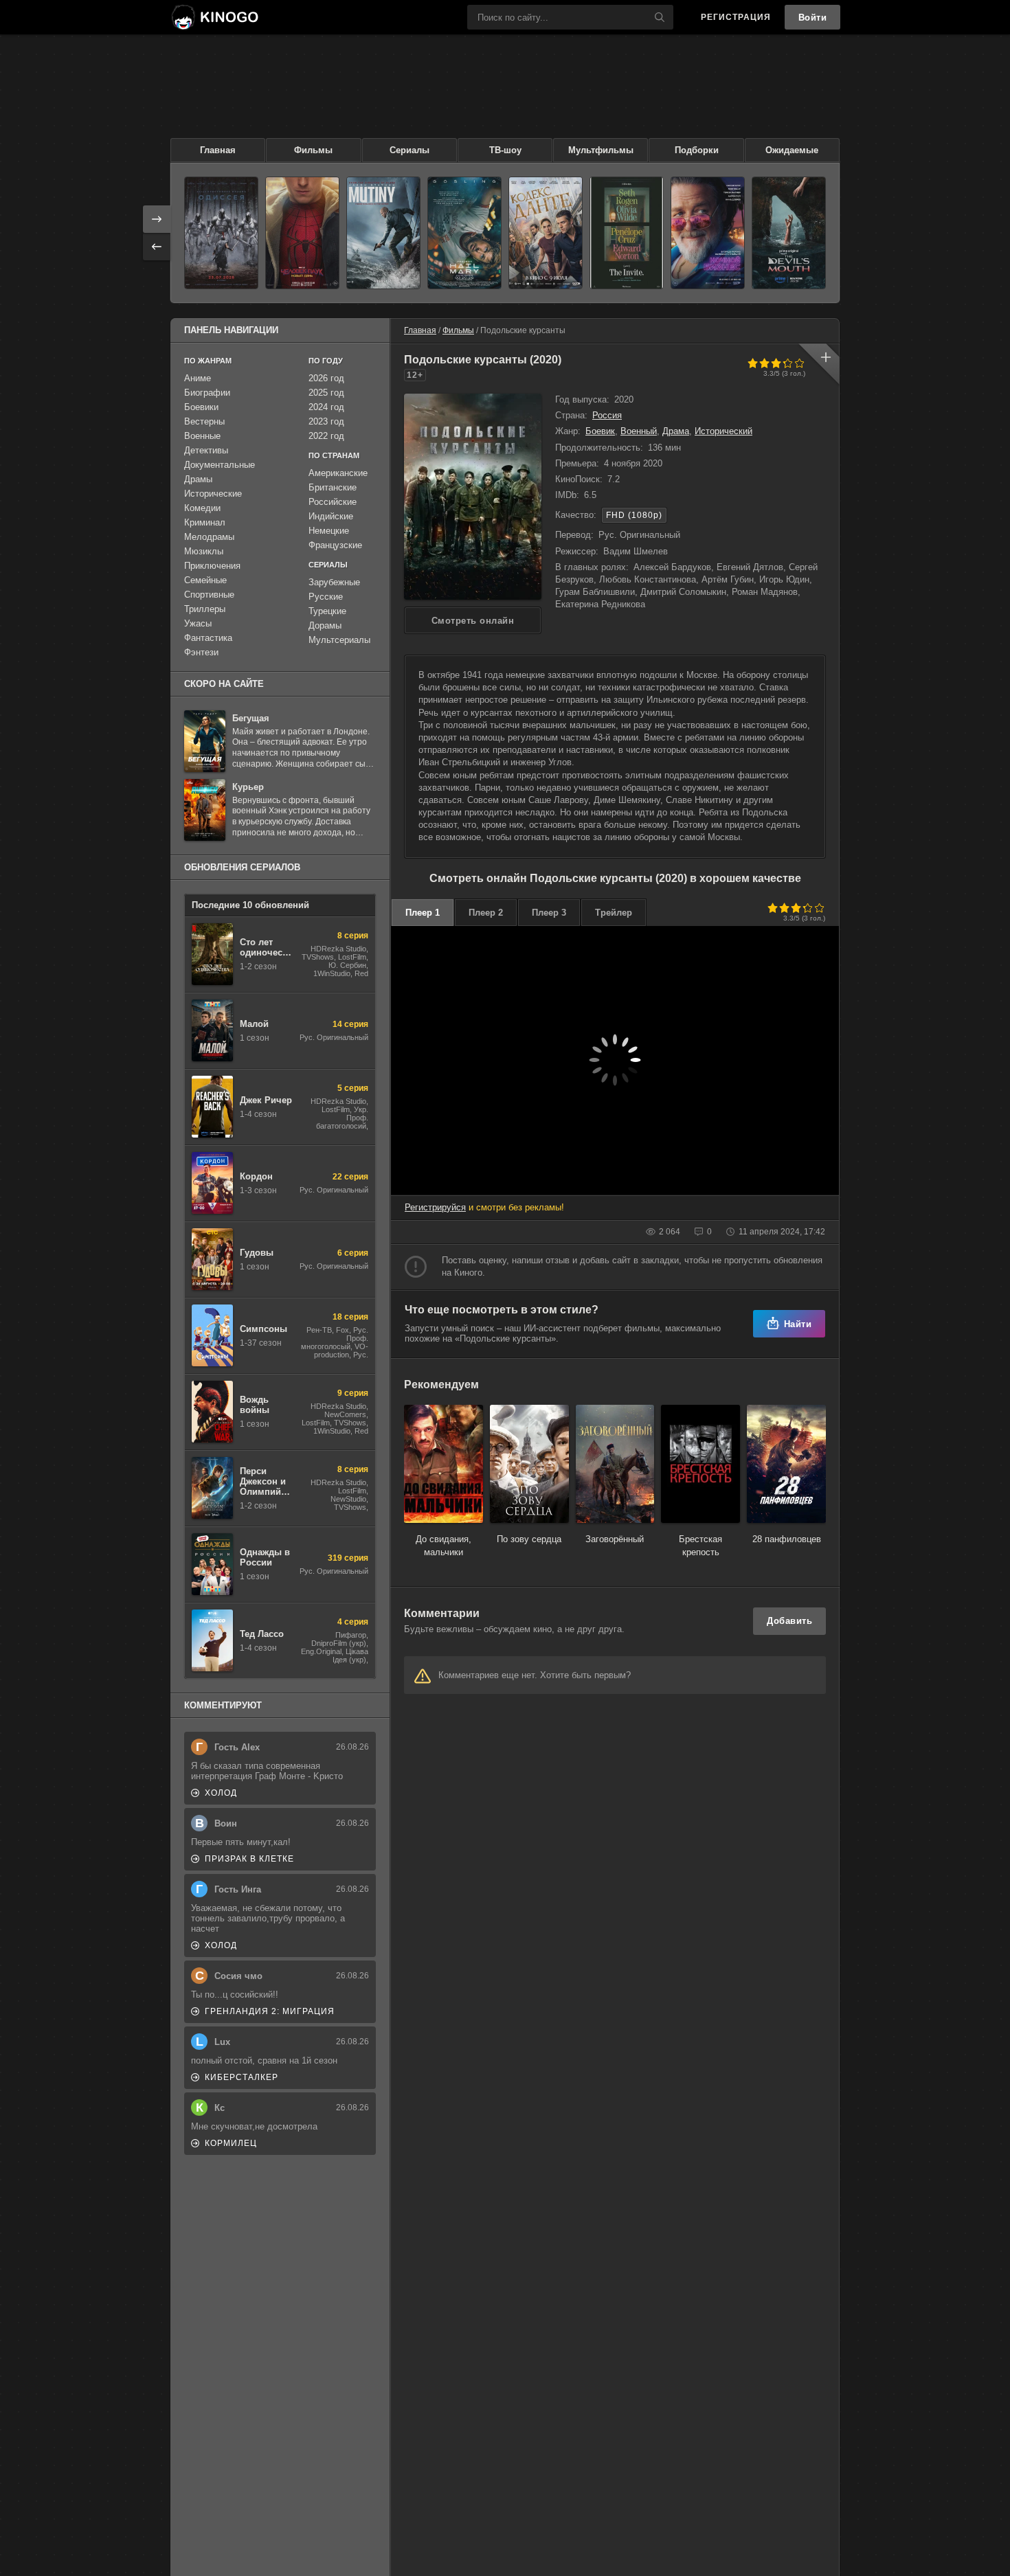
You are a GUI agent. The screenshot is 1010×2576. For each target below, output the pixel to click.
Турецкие (327, 611)
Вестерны (204, 421)
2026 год (326, 378)
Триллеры (205, 609)
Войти (813, 18)
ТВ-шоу (505, 150)
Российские (333, 502)
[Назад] (157, 247)
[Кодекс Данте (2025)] (546, 233)
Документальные (220, 465)
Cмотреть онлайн (473, 621)
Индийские (331, 516)
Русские (326, 597)
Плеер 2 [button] (486, 913)
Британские (333, 487)
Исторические (213, 494)
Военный (639, 431)
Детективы (206, 450)
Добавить (789, 1621)
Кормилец (231, 2143)
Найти (798, 1324)
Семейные (205, 580)
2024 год (326, 407)
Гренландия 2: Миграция (270, 2011)
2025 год (326, 393)
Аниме (198, 378)
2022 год (326, 436)
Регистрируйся (435, 1207)
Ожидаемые (792, 150)
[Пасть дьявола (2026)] (789, 233)
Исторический (723, 431)
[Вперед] (157, 219)
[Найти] (660, 17)
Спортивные (209, 595)
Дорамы (325, 625)
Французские (335, 545)
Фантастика (208, 638)
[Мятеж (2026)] (383, 233)
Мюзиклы (204, 551)
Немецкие (329, 531)
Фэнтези (201, 652)
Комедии (202, 508)
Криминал (205, 522)
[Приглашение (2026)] (627, 233)
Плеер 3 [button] (549, 913)
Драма (676, 431)
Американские (338, 473)
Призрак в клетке (249, 1859)
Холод (221, 1793)
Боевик (600, 431)
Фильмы (313, 150)
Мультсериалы (339, 640)
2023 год (326, 421)
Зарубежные (334, 582)
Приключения (212, 566)
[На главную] (214, 17)
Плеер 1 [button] (423, 913)
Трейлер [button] (614, 913)
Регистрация (736, 17)
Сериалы (409, 150)
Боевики (201, 407)
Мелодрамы (209, 537)
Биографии (207, 393)
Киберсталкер (242, 2077)
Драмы (198, 479)
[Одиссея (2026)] (221, 233)
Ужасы (198, 623)
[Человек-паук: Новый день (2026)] (302, 233)
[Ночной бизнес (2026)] (708, 233)
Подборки (697, 150)
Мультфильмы (601, 150)
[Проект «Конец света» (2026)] (464, 233)
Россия (607, 415)
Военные (202, 436)
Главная (218, 150)
